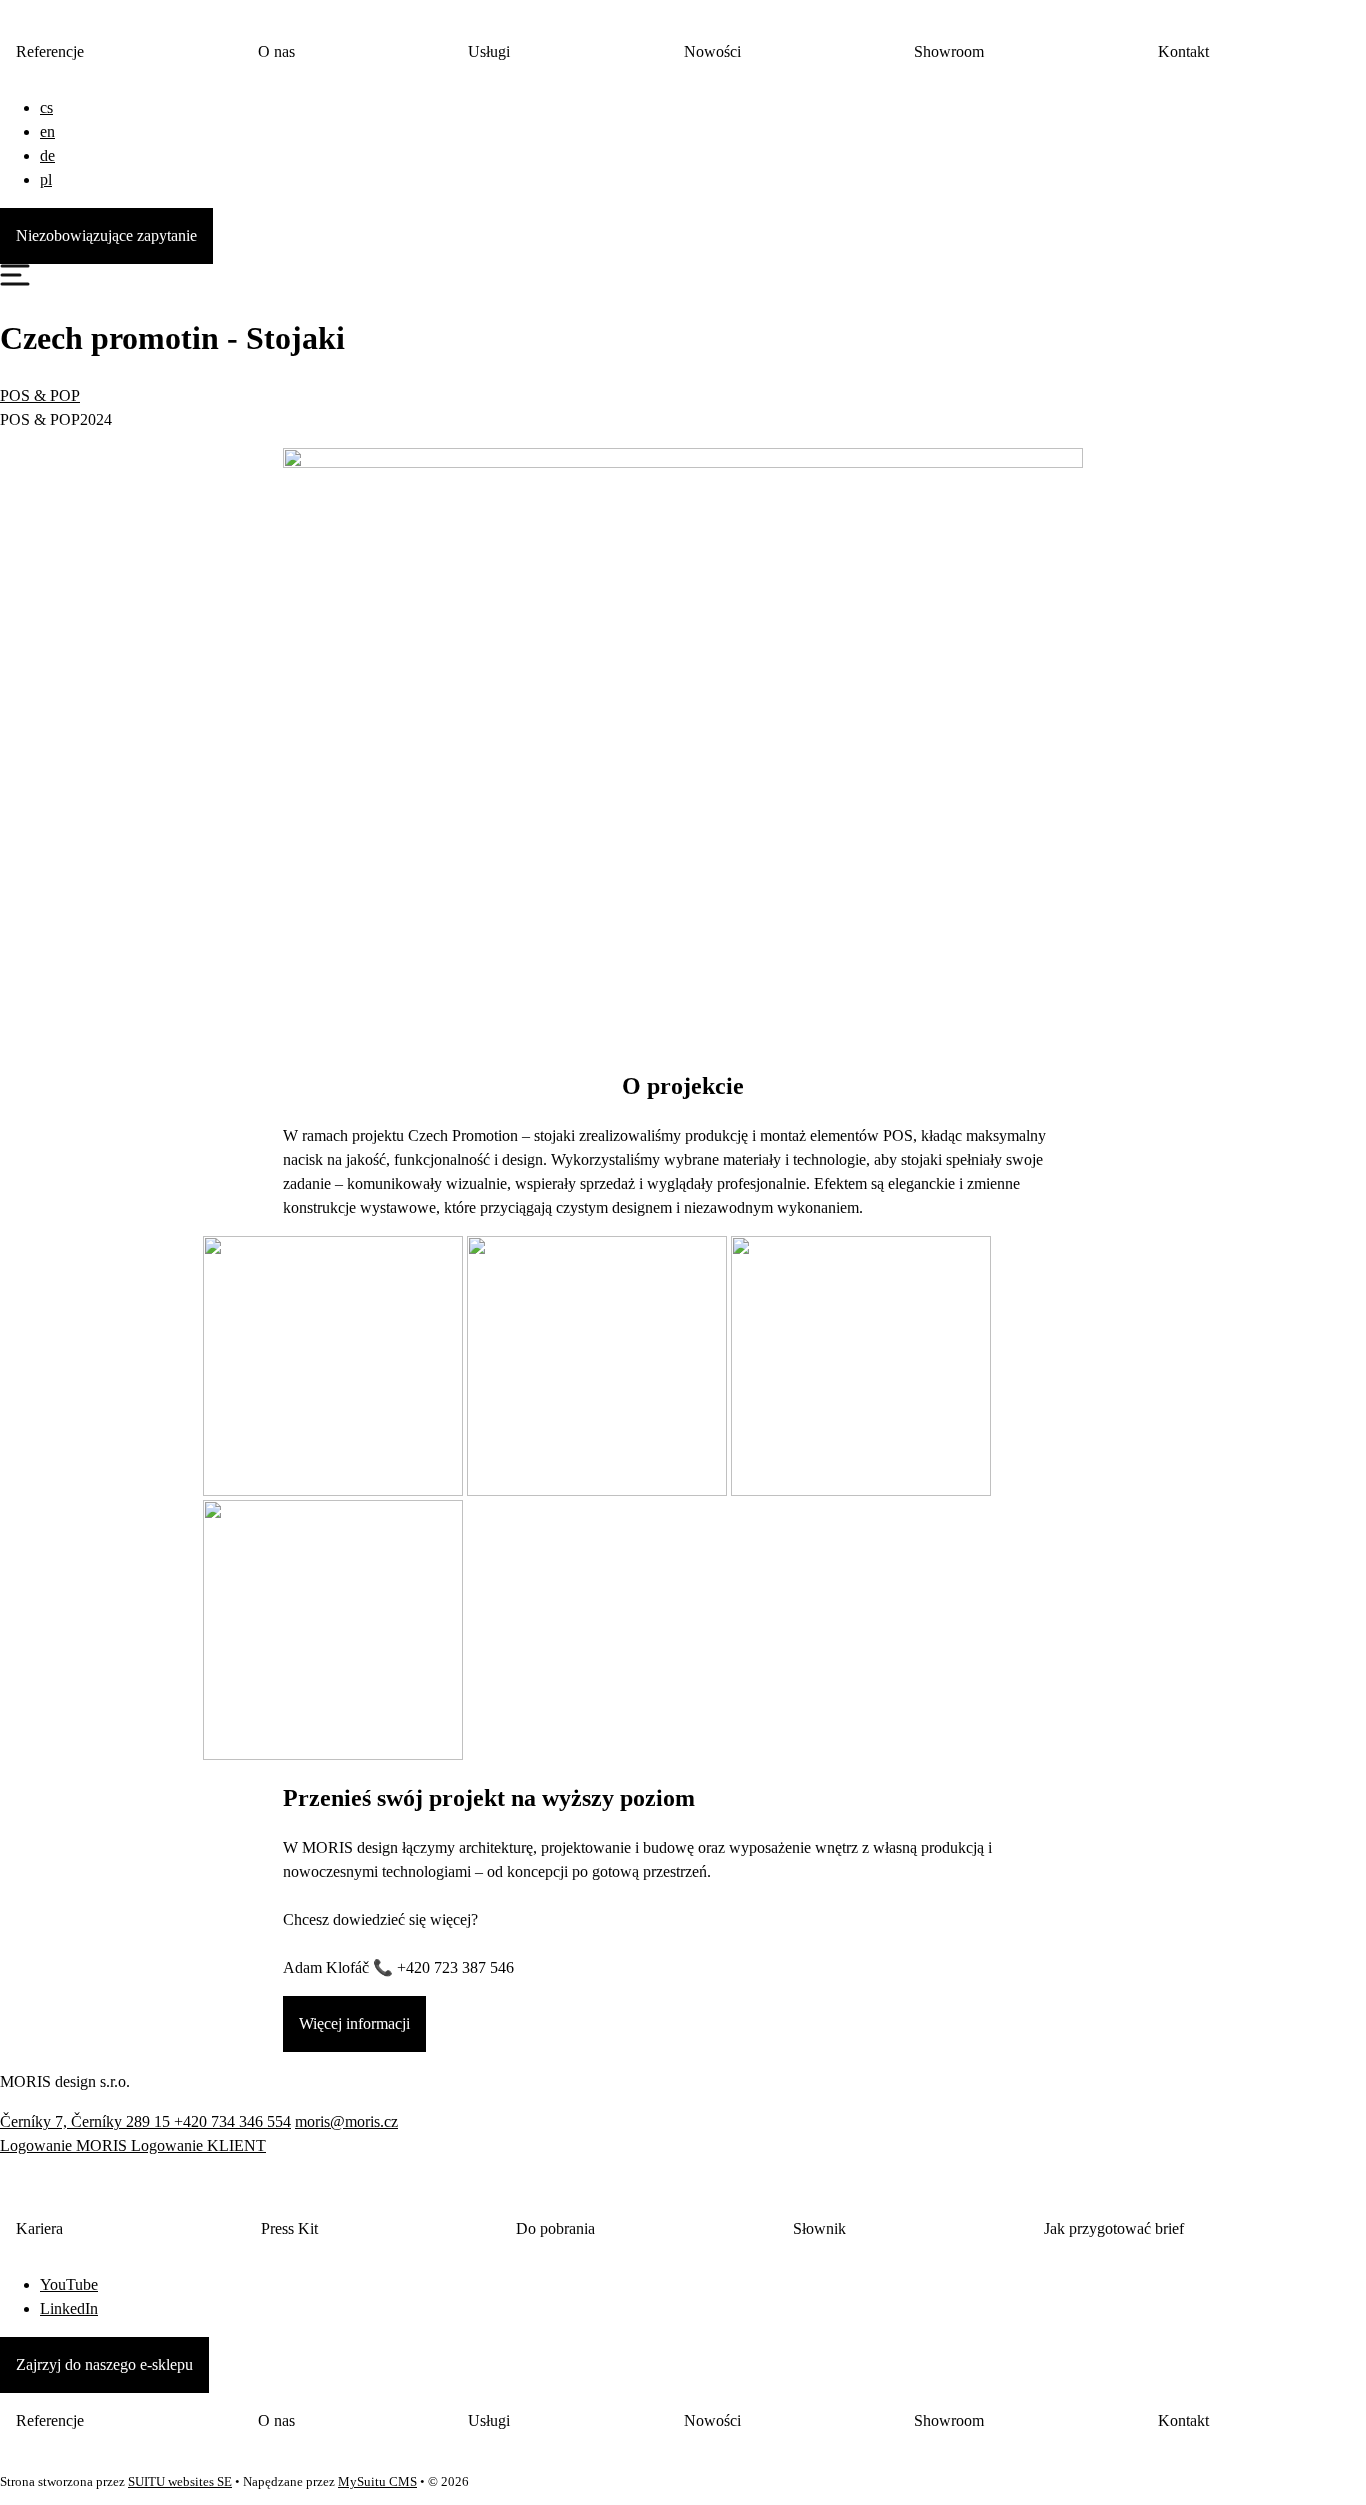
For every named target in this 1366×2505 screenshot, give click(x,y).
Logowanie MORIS (65, 2145)
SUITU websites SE (180, 2482)
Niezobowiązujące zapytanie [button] (106, 235)
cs (46, 107)
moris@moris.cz (346, 2121)
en (47, 131)
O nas (276, 51)
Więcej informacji (354, 2023)
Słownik (819, 2228)
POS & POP (40, 395)
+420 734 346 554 (232, 2121)
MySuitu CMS (377, 2482)
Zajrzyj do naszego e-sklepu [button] (104, 2364)
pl (46, 179)
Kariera (39, 2228)
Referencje (50, 51)
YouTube (69, 2284)
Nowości (712, 51)
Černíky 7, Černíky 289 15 (87, 2121)
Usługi (489, 51)
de (47, 155)
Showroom (949, 51)
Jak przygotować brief (1114, 2228)
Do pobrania (555, 2228)
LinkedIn (69, 2308)
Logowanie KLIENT (198, 2145)
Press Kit (289, 2228)
